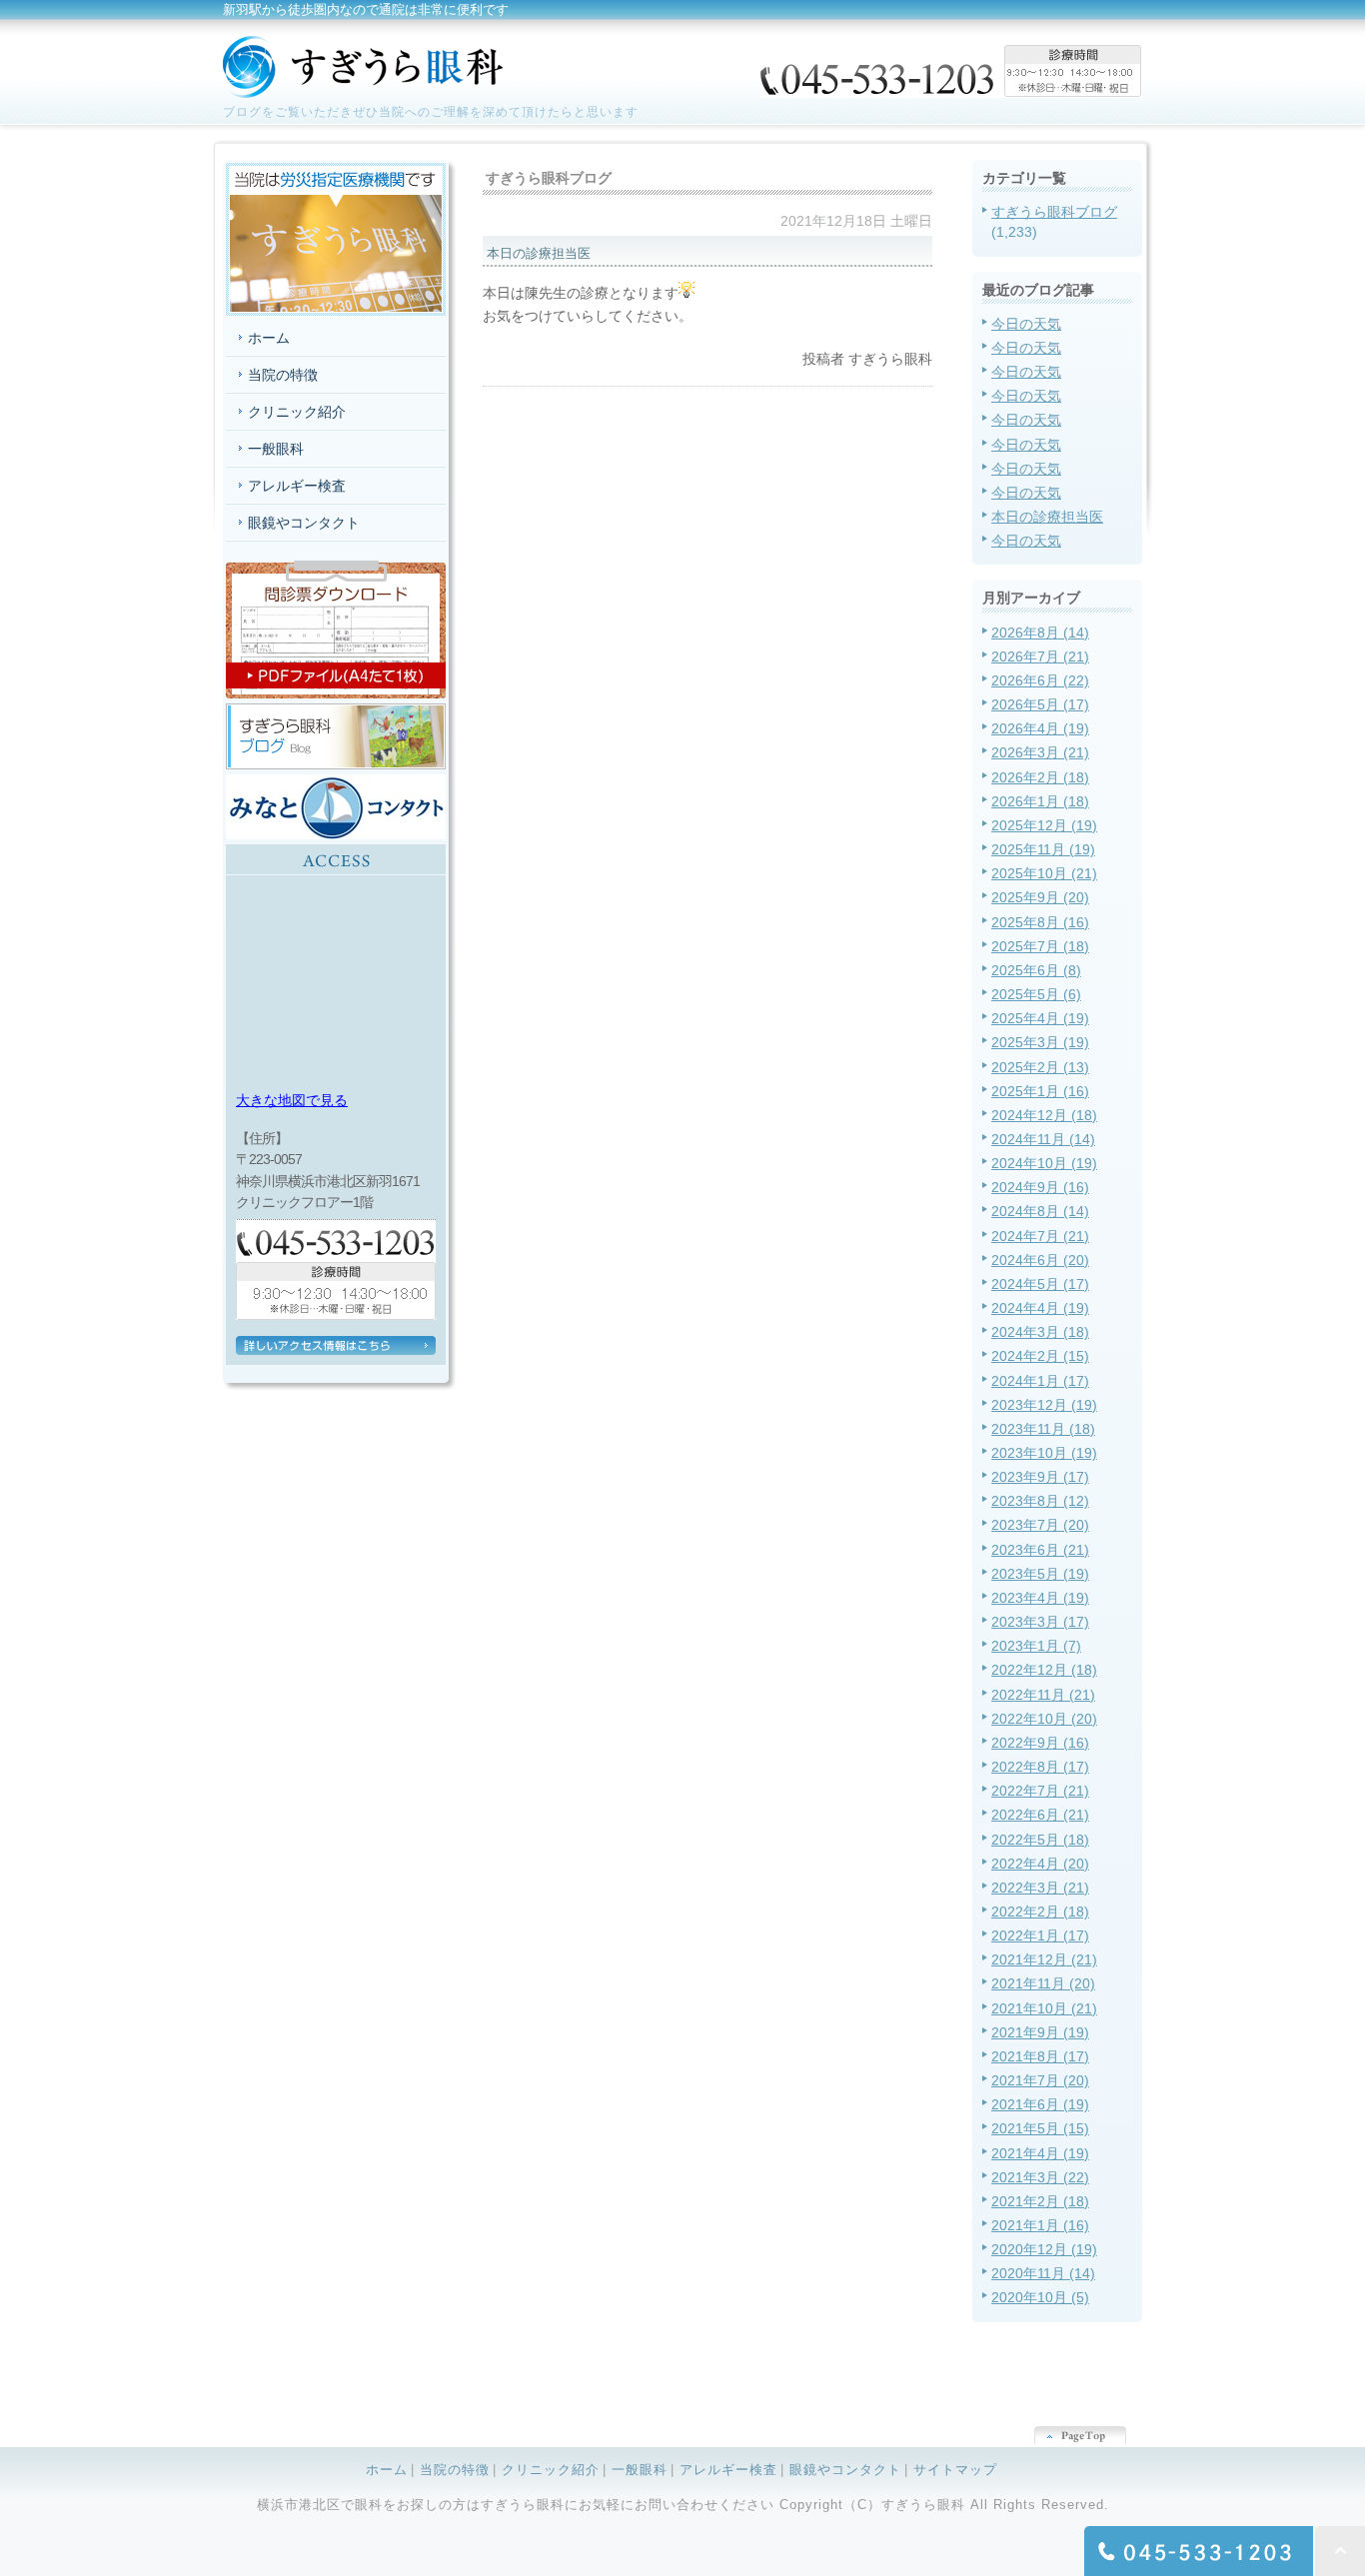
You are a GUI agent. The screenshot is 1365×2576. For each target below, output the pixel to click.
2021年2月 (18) (1040, 2201)
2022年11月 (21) (1043, 1695)
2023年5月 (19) (1040, 1574)
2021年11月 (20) (1043, 1983)
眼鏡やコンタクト (304, 523)
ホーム (269, 338)
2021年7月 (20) (1040, 2080)
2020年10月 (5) (1040, 2297)
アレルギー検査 (297, 486)
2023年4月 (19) (1040, 1598)
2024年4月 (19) (1040, 1308)
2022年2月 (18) (1040, 1912)
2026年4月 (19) (1040, 728)
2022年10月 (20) (1044, 1719)
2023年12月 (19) (1044, 1405)
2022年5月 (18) (1040, 1840)
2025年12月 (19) (1044, 825)
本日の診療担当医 (1047, 517)
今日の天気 (1026, 324)
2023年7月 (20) (1040, 1525)
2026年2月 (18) (1040, 777)
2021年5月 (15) (1040, 2128)
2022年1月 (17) (1040, 1935)
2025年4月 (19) (1040, 1018)
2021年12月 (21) (1044, 1959)
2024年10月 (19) (1044, 1163)
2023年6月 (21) (1040, 1550)
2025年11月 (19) (1043, 849)
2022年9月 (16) (1040, 1743)
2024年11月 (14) (1043, 1139)
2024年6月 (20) (1040, 1260)
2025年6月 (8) (1036, 970)
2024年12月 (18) (1044, 1115)
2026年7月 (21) (1040, 656)
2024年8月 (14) (1040, 1211)
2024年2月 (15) (1040, 1356)
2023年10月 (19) (1044, 1453)
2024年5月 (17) (1040, 1284)
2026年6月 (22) (1040, 680)
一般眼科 (276, 449)
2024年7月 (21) (1040, 1236)
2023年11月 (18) (1043, 1429)
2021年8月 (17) (1040, 2056)
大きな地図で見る (292, 1100)
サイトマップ (955, 2470)
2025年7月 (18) (1040, 946)
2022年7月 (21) (1040, 1791)
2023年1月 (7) (1036, 1646)
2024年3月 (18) (1040, 1332)
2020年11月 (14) (1043, 2273)
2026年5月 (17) (1040, 704)
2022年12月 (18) (1044, 1670)
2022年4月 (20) (1040, 1864)
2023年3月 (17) (1040, 1622)
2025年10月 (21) (1044, 873)
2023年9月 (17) (1040, 1477)
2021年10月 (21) (1044, 2008)
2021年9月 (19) (1040, 2032)
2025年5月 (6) (1036, 994)
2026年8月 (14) (1040, 633)
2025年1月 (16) (1040, 1091)
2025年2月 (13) (1040, 1067)
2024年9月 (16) (1040, 1187)
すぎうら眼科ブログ (1054, 212)
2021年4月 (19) (1040, 2153)
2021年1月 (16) (1040, 2225)
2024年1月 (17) (1040, 1381)
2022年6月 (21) (1040, 1815)
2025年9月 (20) (1040, 897)
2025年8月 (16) (1040, 922)
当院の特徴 (283, 375)
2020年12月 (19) (1044, 2249)
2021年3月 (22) (1040, 2177)
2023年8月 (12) (1040, 1501)
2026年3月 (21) (1040, 752)
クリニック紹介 (297, 412)
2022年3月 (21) (1040, 1888)
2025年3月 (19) (1040, 1042)
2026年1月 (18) (1040, 801)
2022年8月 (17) (1040, 1767)
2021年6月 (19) (1040, 2104)
